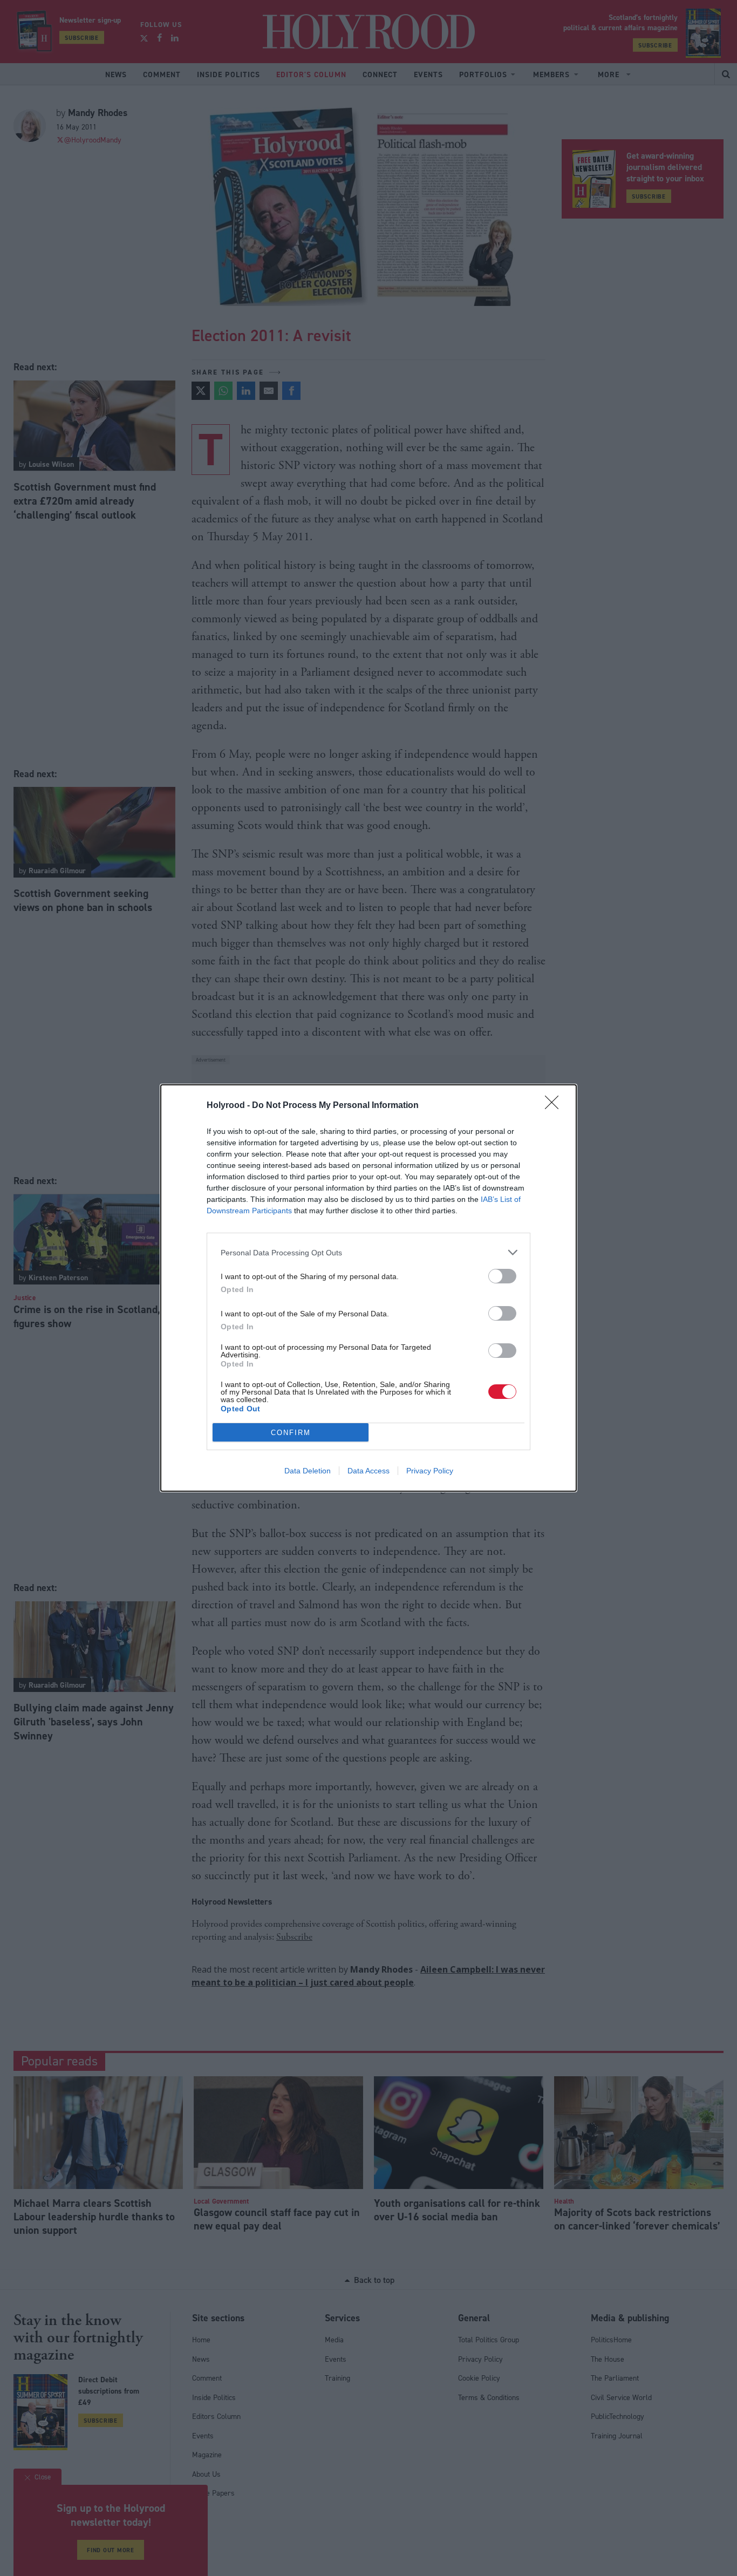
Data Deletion (308, 1471)
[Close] (555, 1106)
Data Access (368, 1471)
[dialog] (368, 1288)
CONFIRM (291, 1433)
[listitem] (368, 1252)
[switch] (502, 1276)
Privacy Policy (430, 1471)
